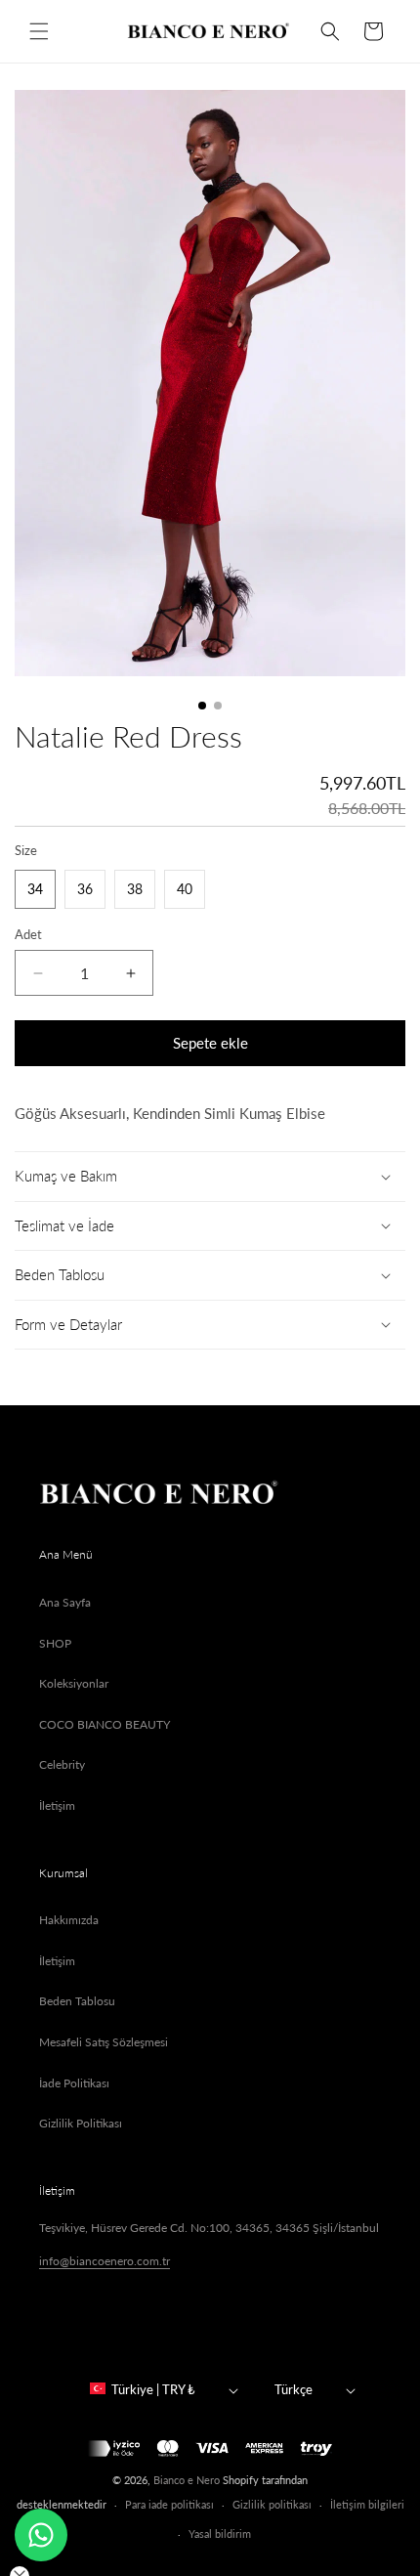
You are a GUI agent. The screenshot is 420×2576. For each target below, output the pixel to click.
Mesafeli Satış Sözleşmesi (104, 2042)
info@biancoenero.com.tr (105, 2261)
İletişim (57, 1805)
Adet (28, 934)
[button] (39, 31)
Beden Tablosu (77, 2001)
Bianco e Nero (187, 2480)
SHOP (55, 1643)
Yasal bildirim (220, 2533)
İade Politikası (74, 2083)
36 (85, 889)
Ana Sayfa (65, 1602)
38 (135, 889)
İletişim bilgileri (367, 2504)
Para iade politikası (169, 2504)
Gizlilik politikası (272, 2504)
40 (185, 889)
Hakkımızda (69, 1920)
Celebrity (62, 1764)
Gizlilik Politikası (81, 2123)
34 (35, 889)
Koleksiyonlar (74, 1683)
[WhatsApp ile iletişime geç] (41, 2535)
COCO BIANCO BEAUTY (105, 1724)
